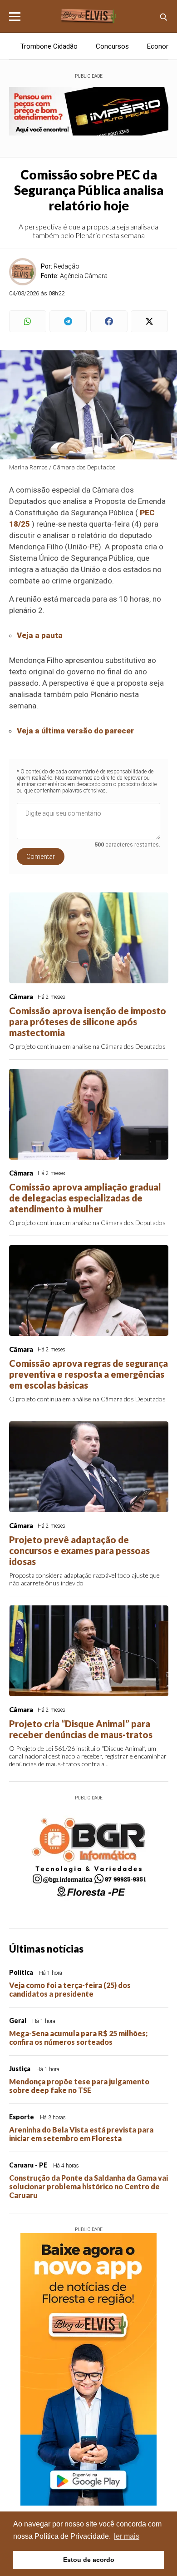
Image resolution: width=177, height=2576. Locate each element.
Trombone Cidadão (49, 46)
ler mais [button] (127, 2536)
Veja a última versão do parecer (75, 731)
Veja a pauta (40, 635)
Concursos (112, 46)
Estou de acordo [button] (89, 2560)
